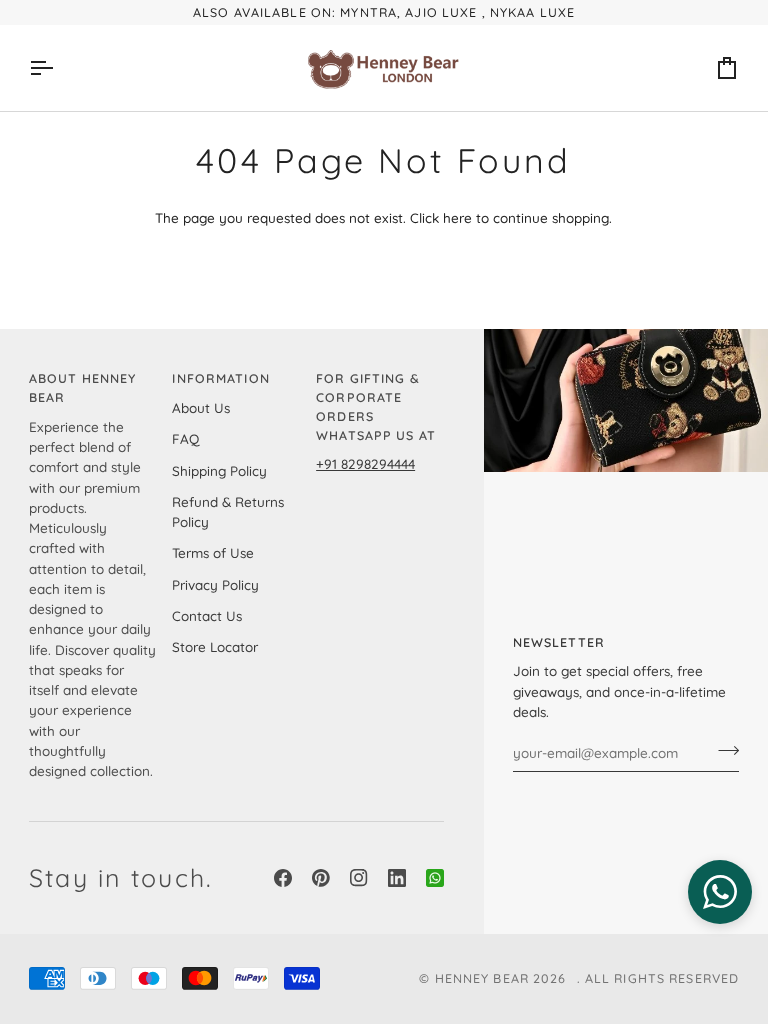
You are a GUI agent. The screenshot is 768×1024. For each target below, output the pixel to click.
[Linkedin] (397, 878)
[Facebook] (283, 878)
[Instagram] (359, 878)
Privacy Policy (215, 584)
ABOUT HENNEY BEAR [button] (83, 387)
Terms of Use (213, 552)
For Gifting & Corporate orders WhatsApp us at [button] (376, 406)
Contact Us (207, 615)
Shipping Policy (219, 470)
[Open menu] (59, 68)
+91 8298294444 (365, 463)
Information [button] (220, 378)
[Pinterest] (321, 878)
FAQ (185, 438)
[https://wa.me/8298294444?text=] (435, 878)
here (457, 217)
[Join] (722, 750)
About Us (201, 407)
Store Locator (215, 646)
